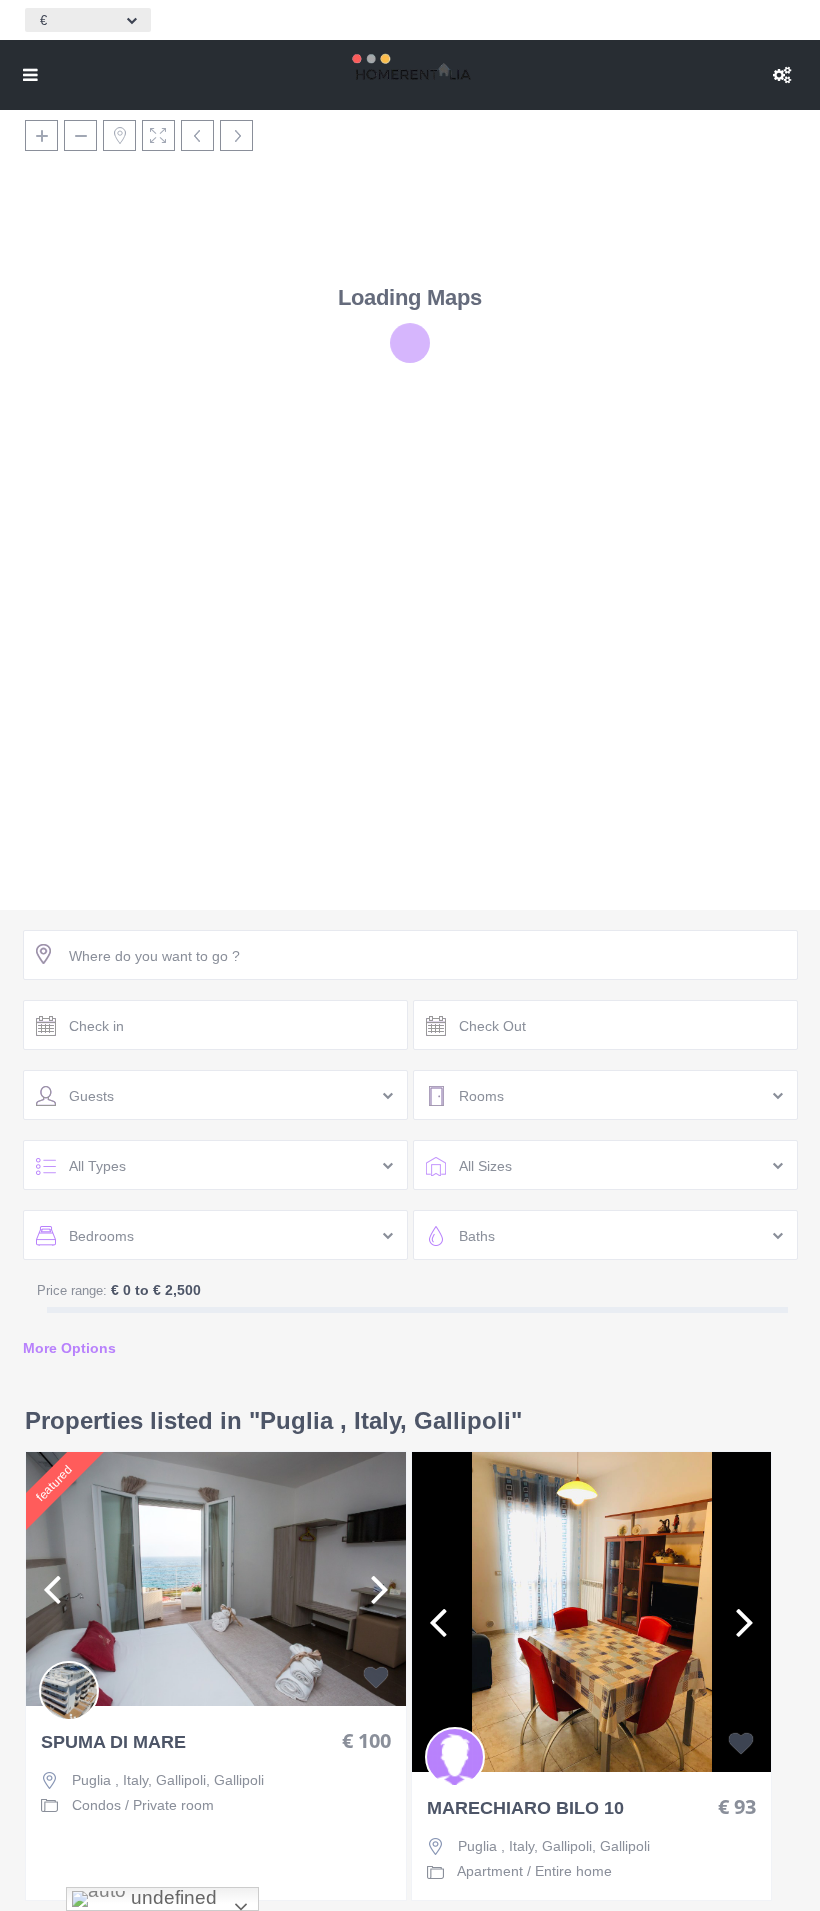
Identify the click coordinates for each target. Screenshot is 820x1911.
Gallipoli (239, 1780)
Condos (96, 1805)
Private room (173, 1805)
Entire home (573, 1871)
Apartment (490, 1871)
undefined (171, 1897)
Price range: (72, 1290)
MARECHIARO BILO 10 (525, 1808)
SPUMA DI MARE (113, 1742)
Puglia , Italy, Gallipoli (139, 1780)
